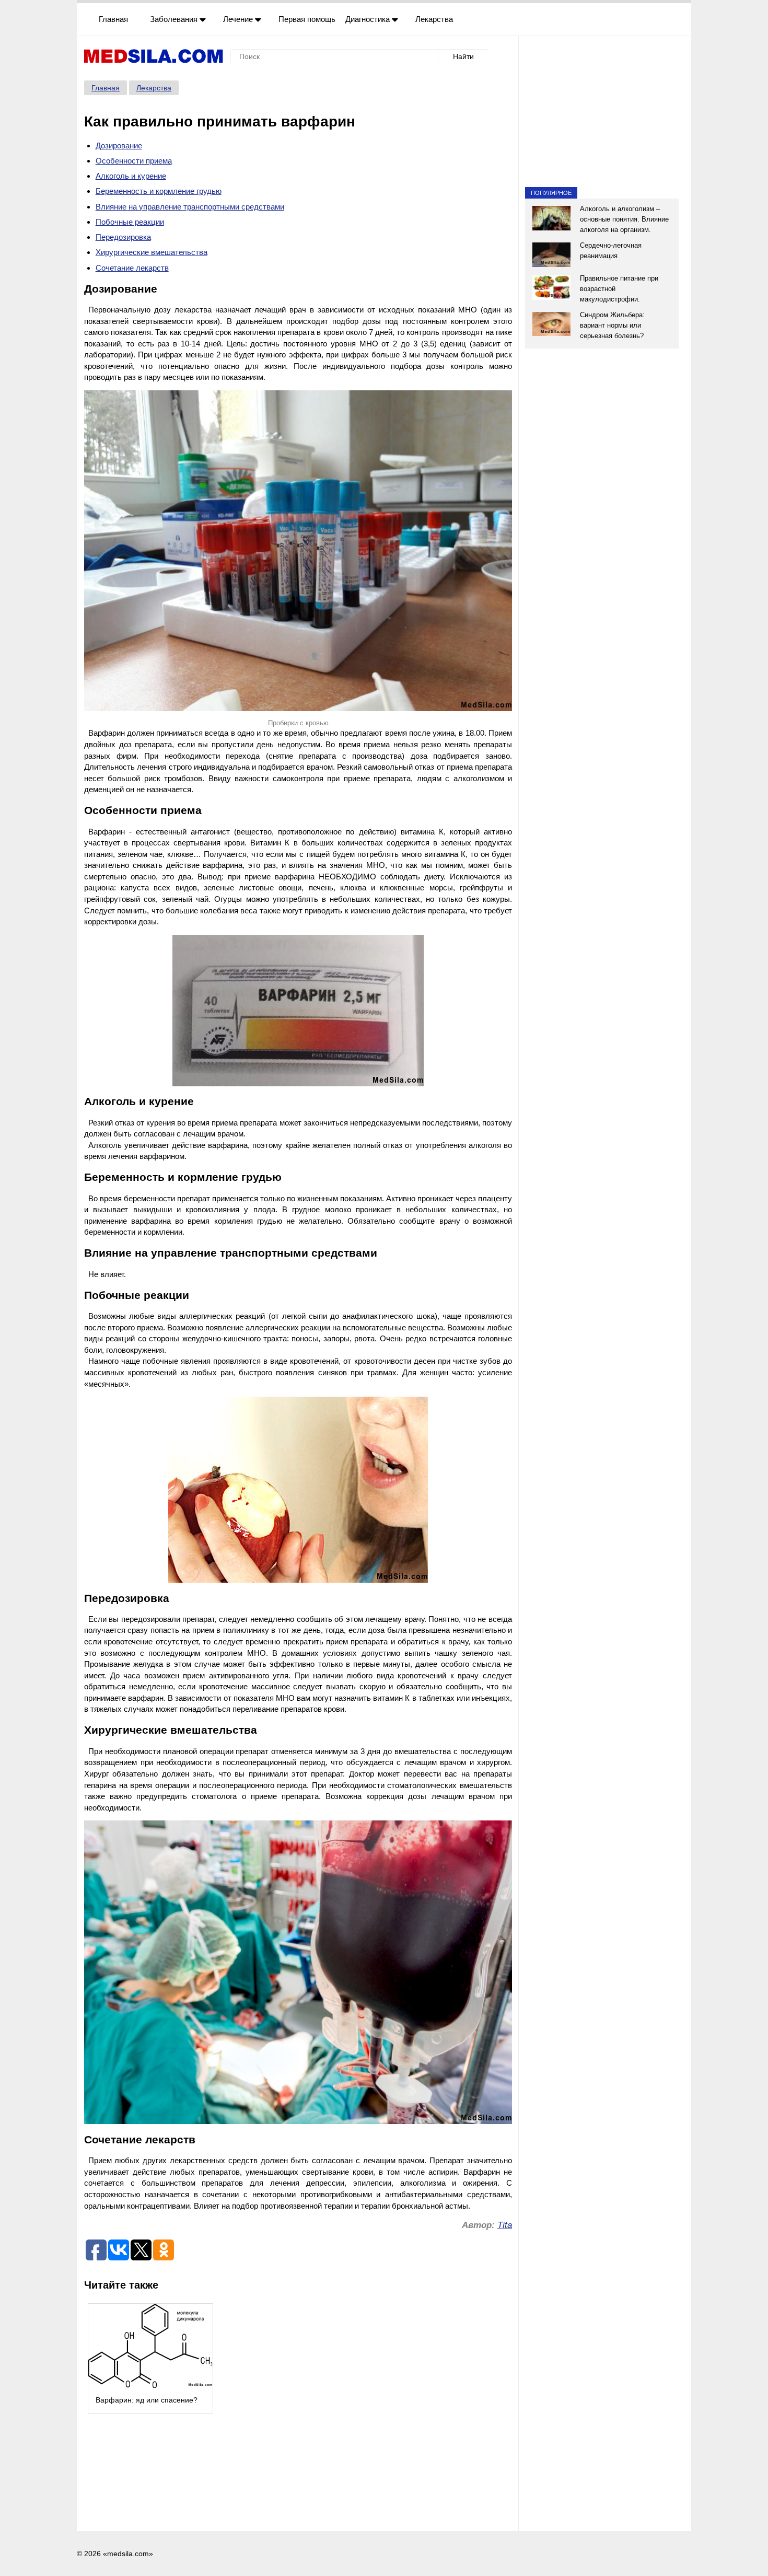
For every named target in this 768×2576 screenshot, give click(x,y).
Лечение (239, 19)
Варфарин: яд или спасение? (147, 2400)
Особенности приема (134, 161)
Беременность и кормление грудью (159, 191)
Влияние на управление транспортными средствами (190, 207)
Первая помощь (307, 19)
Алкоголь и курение (131, 176)
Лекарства (434, 19)
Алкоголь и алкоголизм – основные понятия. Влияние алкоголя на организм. (624, 219)
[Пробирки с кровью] (298, 551)
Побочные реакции (130, 222)
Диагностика (369, 19)
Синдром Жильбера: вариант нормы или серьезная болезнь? (612, 325)
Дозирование (119, 146)
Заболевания (175, 19)
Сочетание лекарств (132, 268)
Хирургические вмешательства (152, 252)
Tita (505, 2225)
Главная (113, 19)
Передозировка (123, 237)
